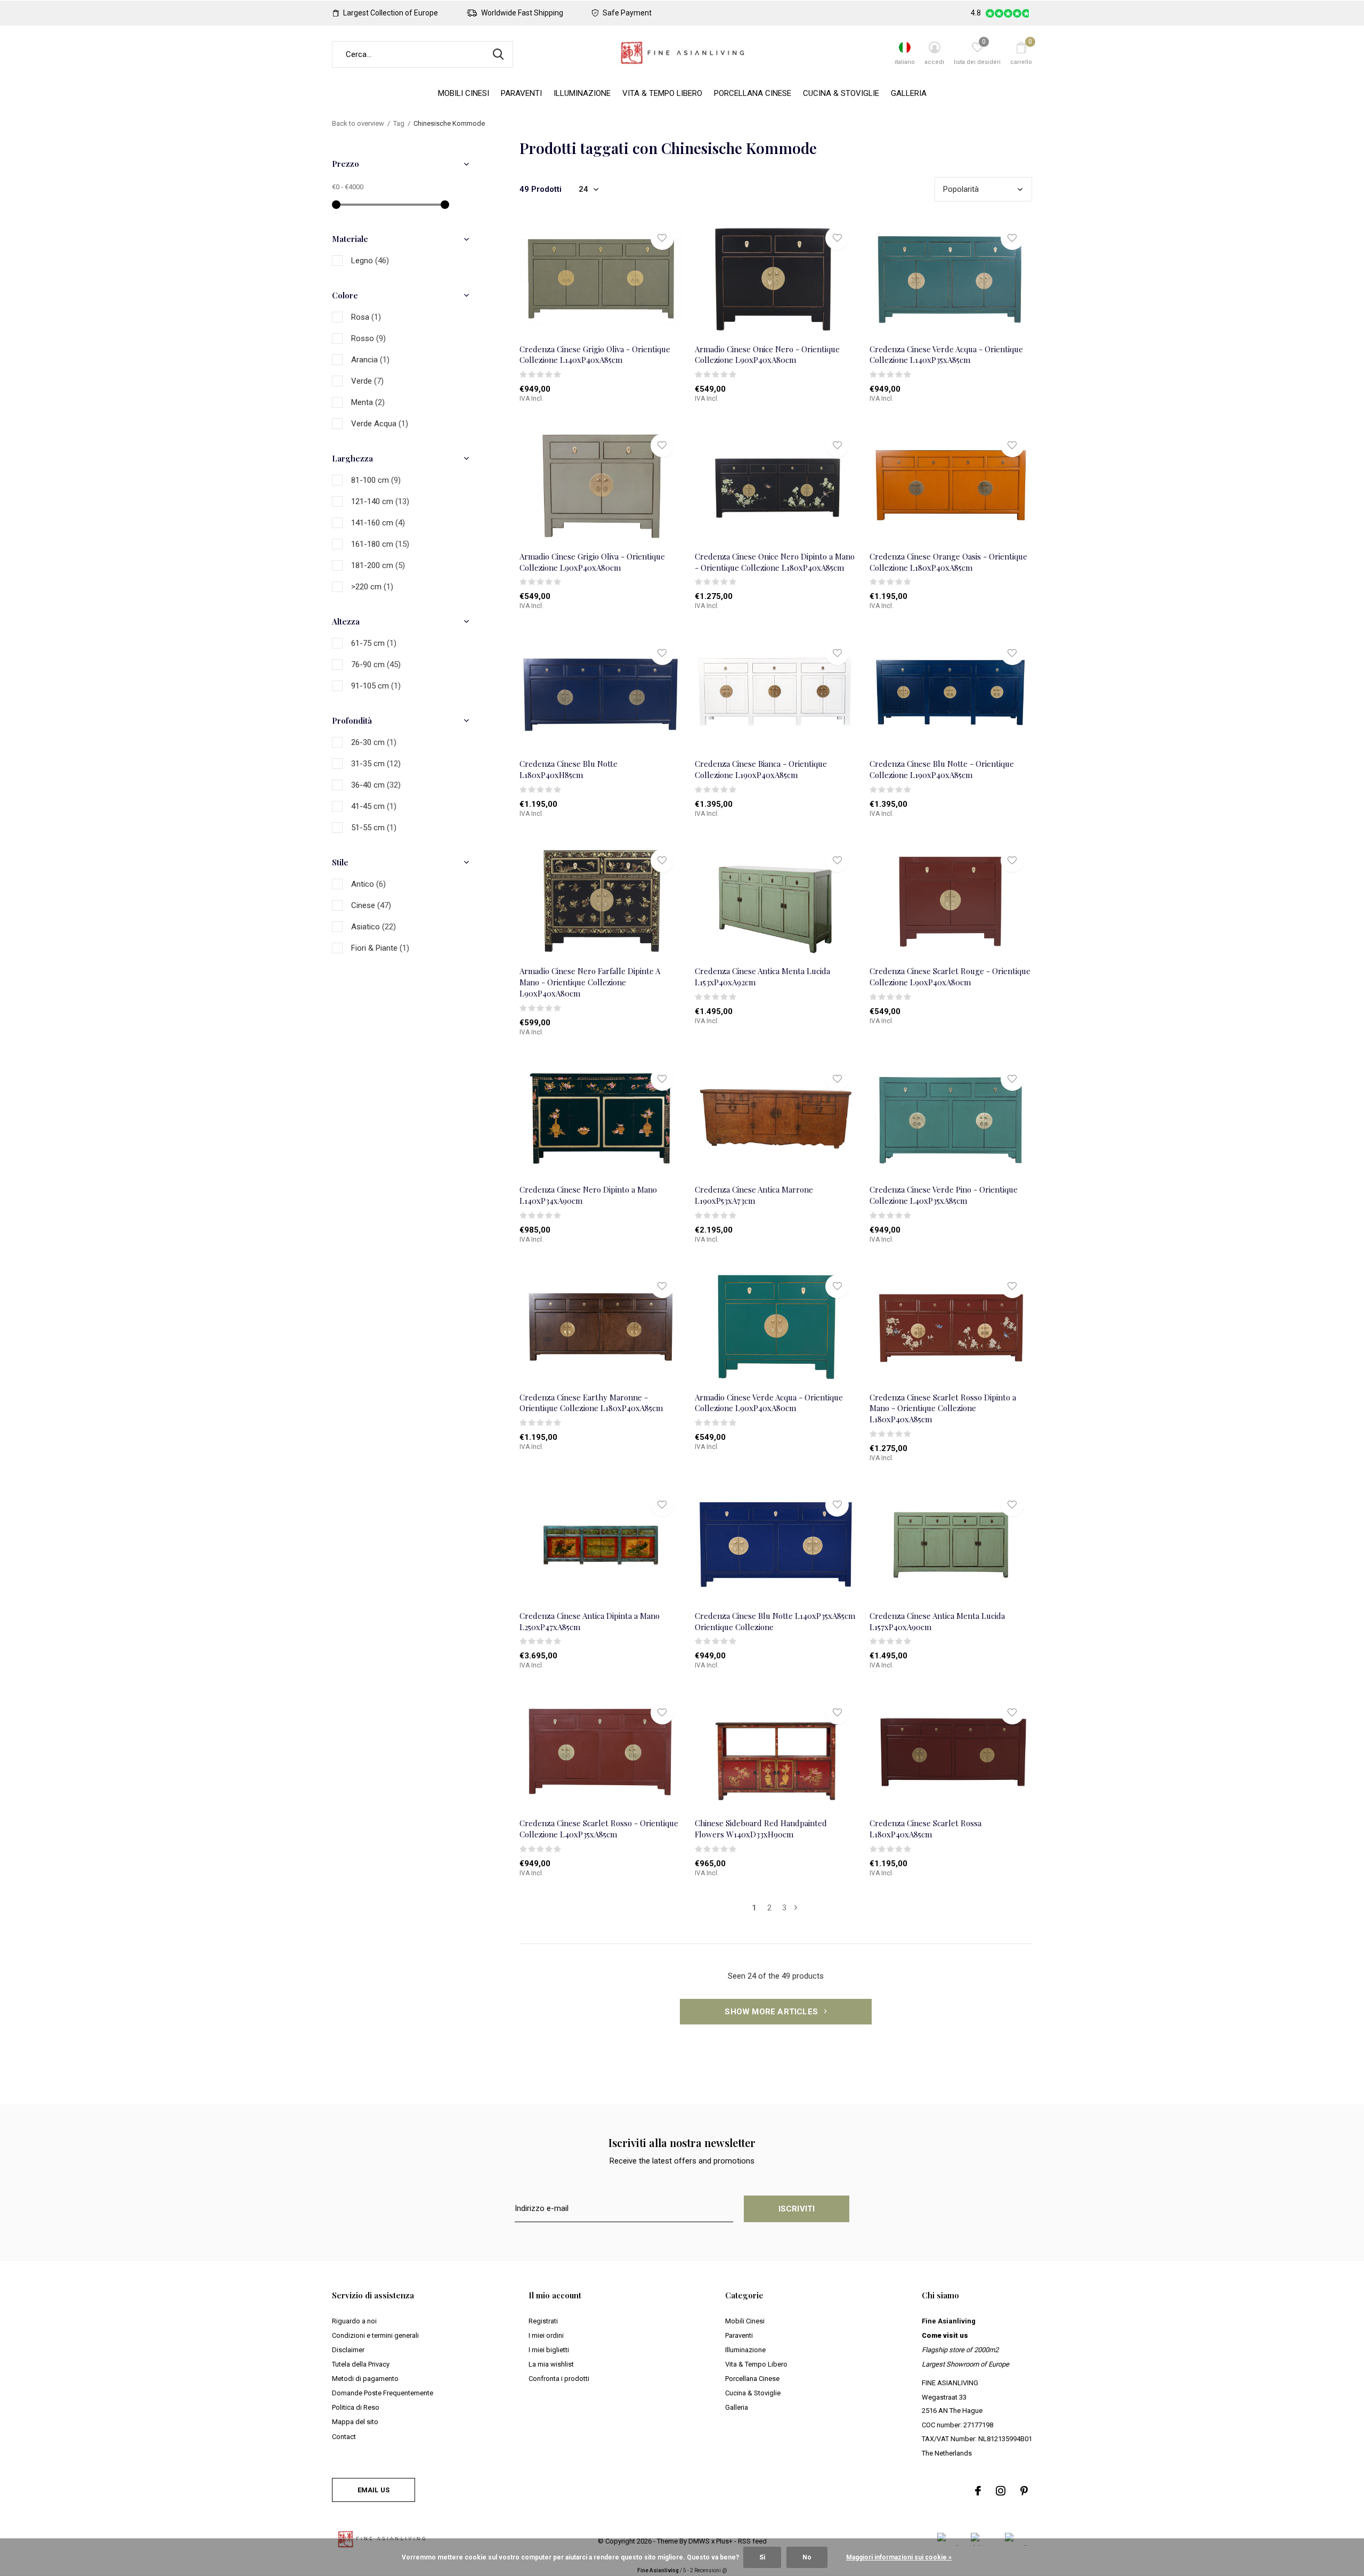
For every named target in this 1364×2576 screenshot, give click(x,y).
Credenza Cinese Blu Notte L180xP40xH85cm (569, 769)
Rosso (368, 338)
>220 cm (372, 587)
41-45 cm (374, 806)
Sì (762, 2557)
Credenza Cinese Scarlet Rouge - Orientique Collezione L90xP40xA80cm (950, 977)
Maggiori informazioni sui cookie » (899, 2557)
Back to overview (358, 123)
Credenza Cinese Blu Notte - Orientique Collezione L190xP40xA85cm (942, 769)
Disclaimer (348, 2350)
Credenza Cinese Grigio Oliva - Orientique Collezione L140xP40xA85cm (595, 355)
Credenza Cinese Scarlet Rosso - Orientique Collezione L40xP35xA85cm (599, 1829)
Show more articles (772, 2012)
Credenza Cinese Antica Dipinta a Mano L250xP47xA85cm (590, 1621)
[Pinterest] (1024, 2491)
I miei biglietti (549, 2350)
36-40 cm (376, 785)
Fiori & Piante (380, 948)
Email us (374, 2490)
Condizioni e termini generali (375, 2335)
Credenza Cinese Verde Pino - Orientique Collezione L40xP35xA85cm (944, 1195)
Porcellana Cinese (753, 93)
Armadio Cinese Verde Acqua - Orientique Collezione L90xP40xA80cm (769, 1403)
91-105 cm (376, 686)
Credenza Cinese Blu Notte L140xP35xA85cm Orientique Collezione (775, 1621)
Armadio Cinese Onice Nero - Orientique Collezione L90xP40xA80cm (767, 355)
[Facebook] (978, 2491)
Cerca (498, 54)
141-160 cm (378, 523)
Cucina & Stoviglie (841, 93)
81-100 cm (376, 480)
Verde (367, 381)
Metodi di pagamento (365, 2379)
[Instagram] (1001, 2491)
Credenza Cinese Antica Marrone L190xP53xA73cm (754, 1195)
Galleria (909, 93)
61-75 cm (374, 643)
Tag (399, 123)
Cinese (371, 905)
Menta (368, 402)
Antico (368, 884)
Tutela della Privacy (361, 2364)
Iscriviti (797, 2209)
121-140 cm (380, 501)
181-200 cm (378, 565)
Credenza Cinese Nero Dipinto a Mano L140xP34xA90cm (588, 1195)
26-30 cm (374, 742)
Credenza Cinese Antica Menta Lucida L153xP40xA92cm (762, 977)
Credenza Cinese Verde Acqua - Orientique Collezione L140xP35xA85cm (946, 355)
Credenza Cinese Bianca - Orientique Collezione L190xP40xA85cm (761, 769)
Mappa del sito (355, 2422)
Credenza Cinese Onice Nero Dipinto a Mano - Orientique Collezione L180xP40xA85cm (775, 562)
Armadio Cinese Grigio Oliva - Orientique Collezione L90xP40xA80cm (592, 562)
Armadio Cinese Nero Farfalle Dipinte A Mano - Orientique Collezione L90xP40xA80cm (590, 982)
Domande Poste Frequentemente (383, 2393)
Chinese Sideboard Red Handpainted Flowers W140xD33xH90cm (761, 1829)
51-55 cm (374, 828)
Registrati (543, 2321)
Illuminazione (582, 93)
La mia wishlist (551, 2364)
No (807, 2557)
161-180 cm (380, 544)
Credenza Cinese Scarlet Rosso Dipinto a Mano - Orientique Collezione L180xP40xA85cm (943, 1408)
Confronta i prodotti (559, 2379)
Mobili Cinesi (464, 93)
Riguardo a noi (354, 2321)
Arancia (370, 360)
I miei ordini (546, 2335)
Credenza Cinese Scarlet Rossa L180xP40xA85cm (925, 1829)
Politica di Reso (356, 2407)
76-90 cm (376, 665)
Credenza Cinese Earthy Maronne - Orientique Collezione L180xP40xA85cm (591, 1403)
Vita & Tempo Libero (662, 93)
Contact (344, 2437)
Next (796, 1908)
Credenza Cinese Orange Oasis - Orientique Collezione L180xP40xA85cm (948, 562)
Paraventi (521, 93)
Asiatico (374, 927)
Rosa (366, 317)
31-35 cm (376, 764)
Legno (370, 261)
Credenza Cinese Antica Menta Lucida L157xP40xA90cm (937, 1621)
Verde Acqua (380, 424)
